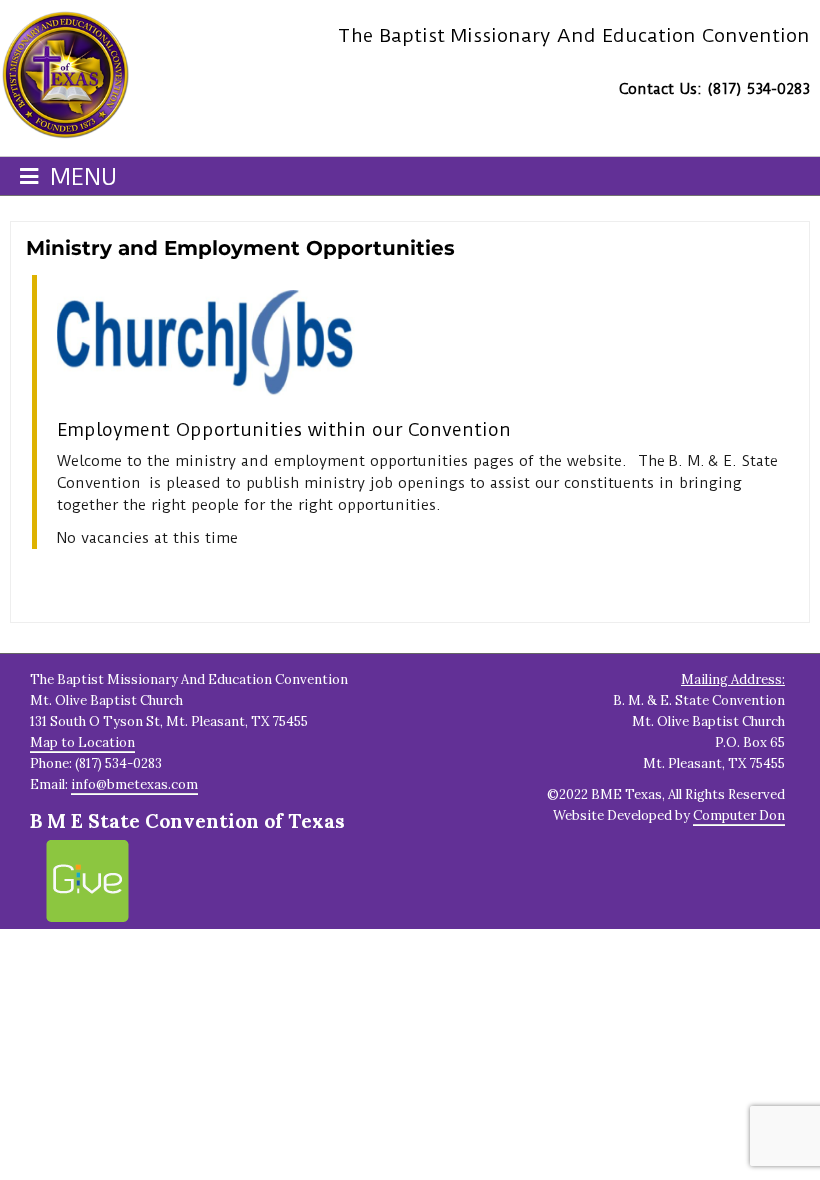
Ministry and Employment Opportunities (240, 248)
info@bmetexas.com (134, 784)
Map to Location (82, 742)
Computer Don (739, 815)
